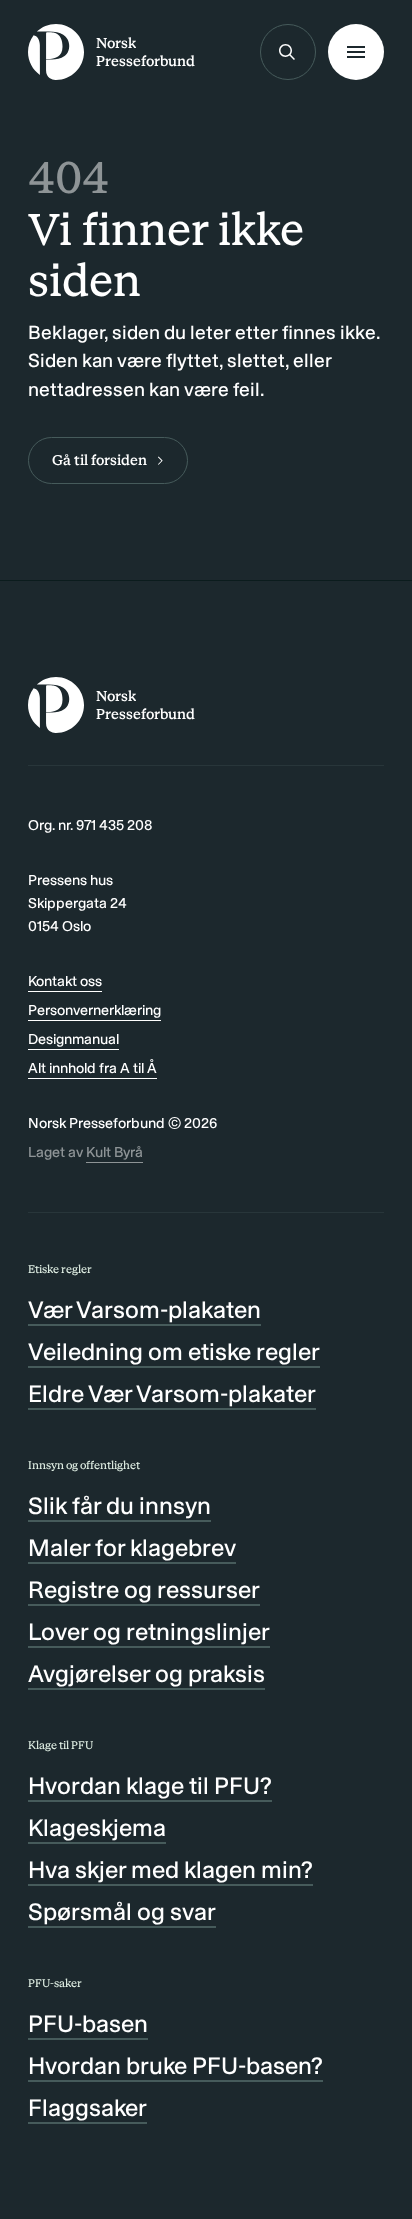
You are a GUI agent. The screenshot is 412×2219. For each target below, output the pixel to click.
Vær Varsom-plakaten (144, 1309)
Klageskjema (97, 1827)
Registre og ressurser (144, 1589)
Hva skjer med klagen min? (170, 1869)
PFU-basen (88, 2023)
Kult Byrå (114, 1152)
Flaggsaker (87, 2107)
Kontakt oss (65, 981)
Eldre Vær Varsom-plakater (172, 1393)
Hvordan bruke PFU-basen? (175, 2065)
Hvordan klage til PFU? (150, 1785)
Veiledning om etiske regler (174, 1351)
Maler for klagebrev (132, 1547)
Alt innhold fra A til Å (92, 1068)
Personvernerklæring (94, 1010)
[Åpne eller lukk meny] (356, 52)
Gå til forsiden (99, 460)
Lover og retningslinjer (149, 1631)
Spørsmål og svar (122, 1911)
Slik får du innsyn (119, 1505)
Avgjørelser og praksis (146, 1673)
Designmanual (73, 1039)
